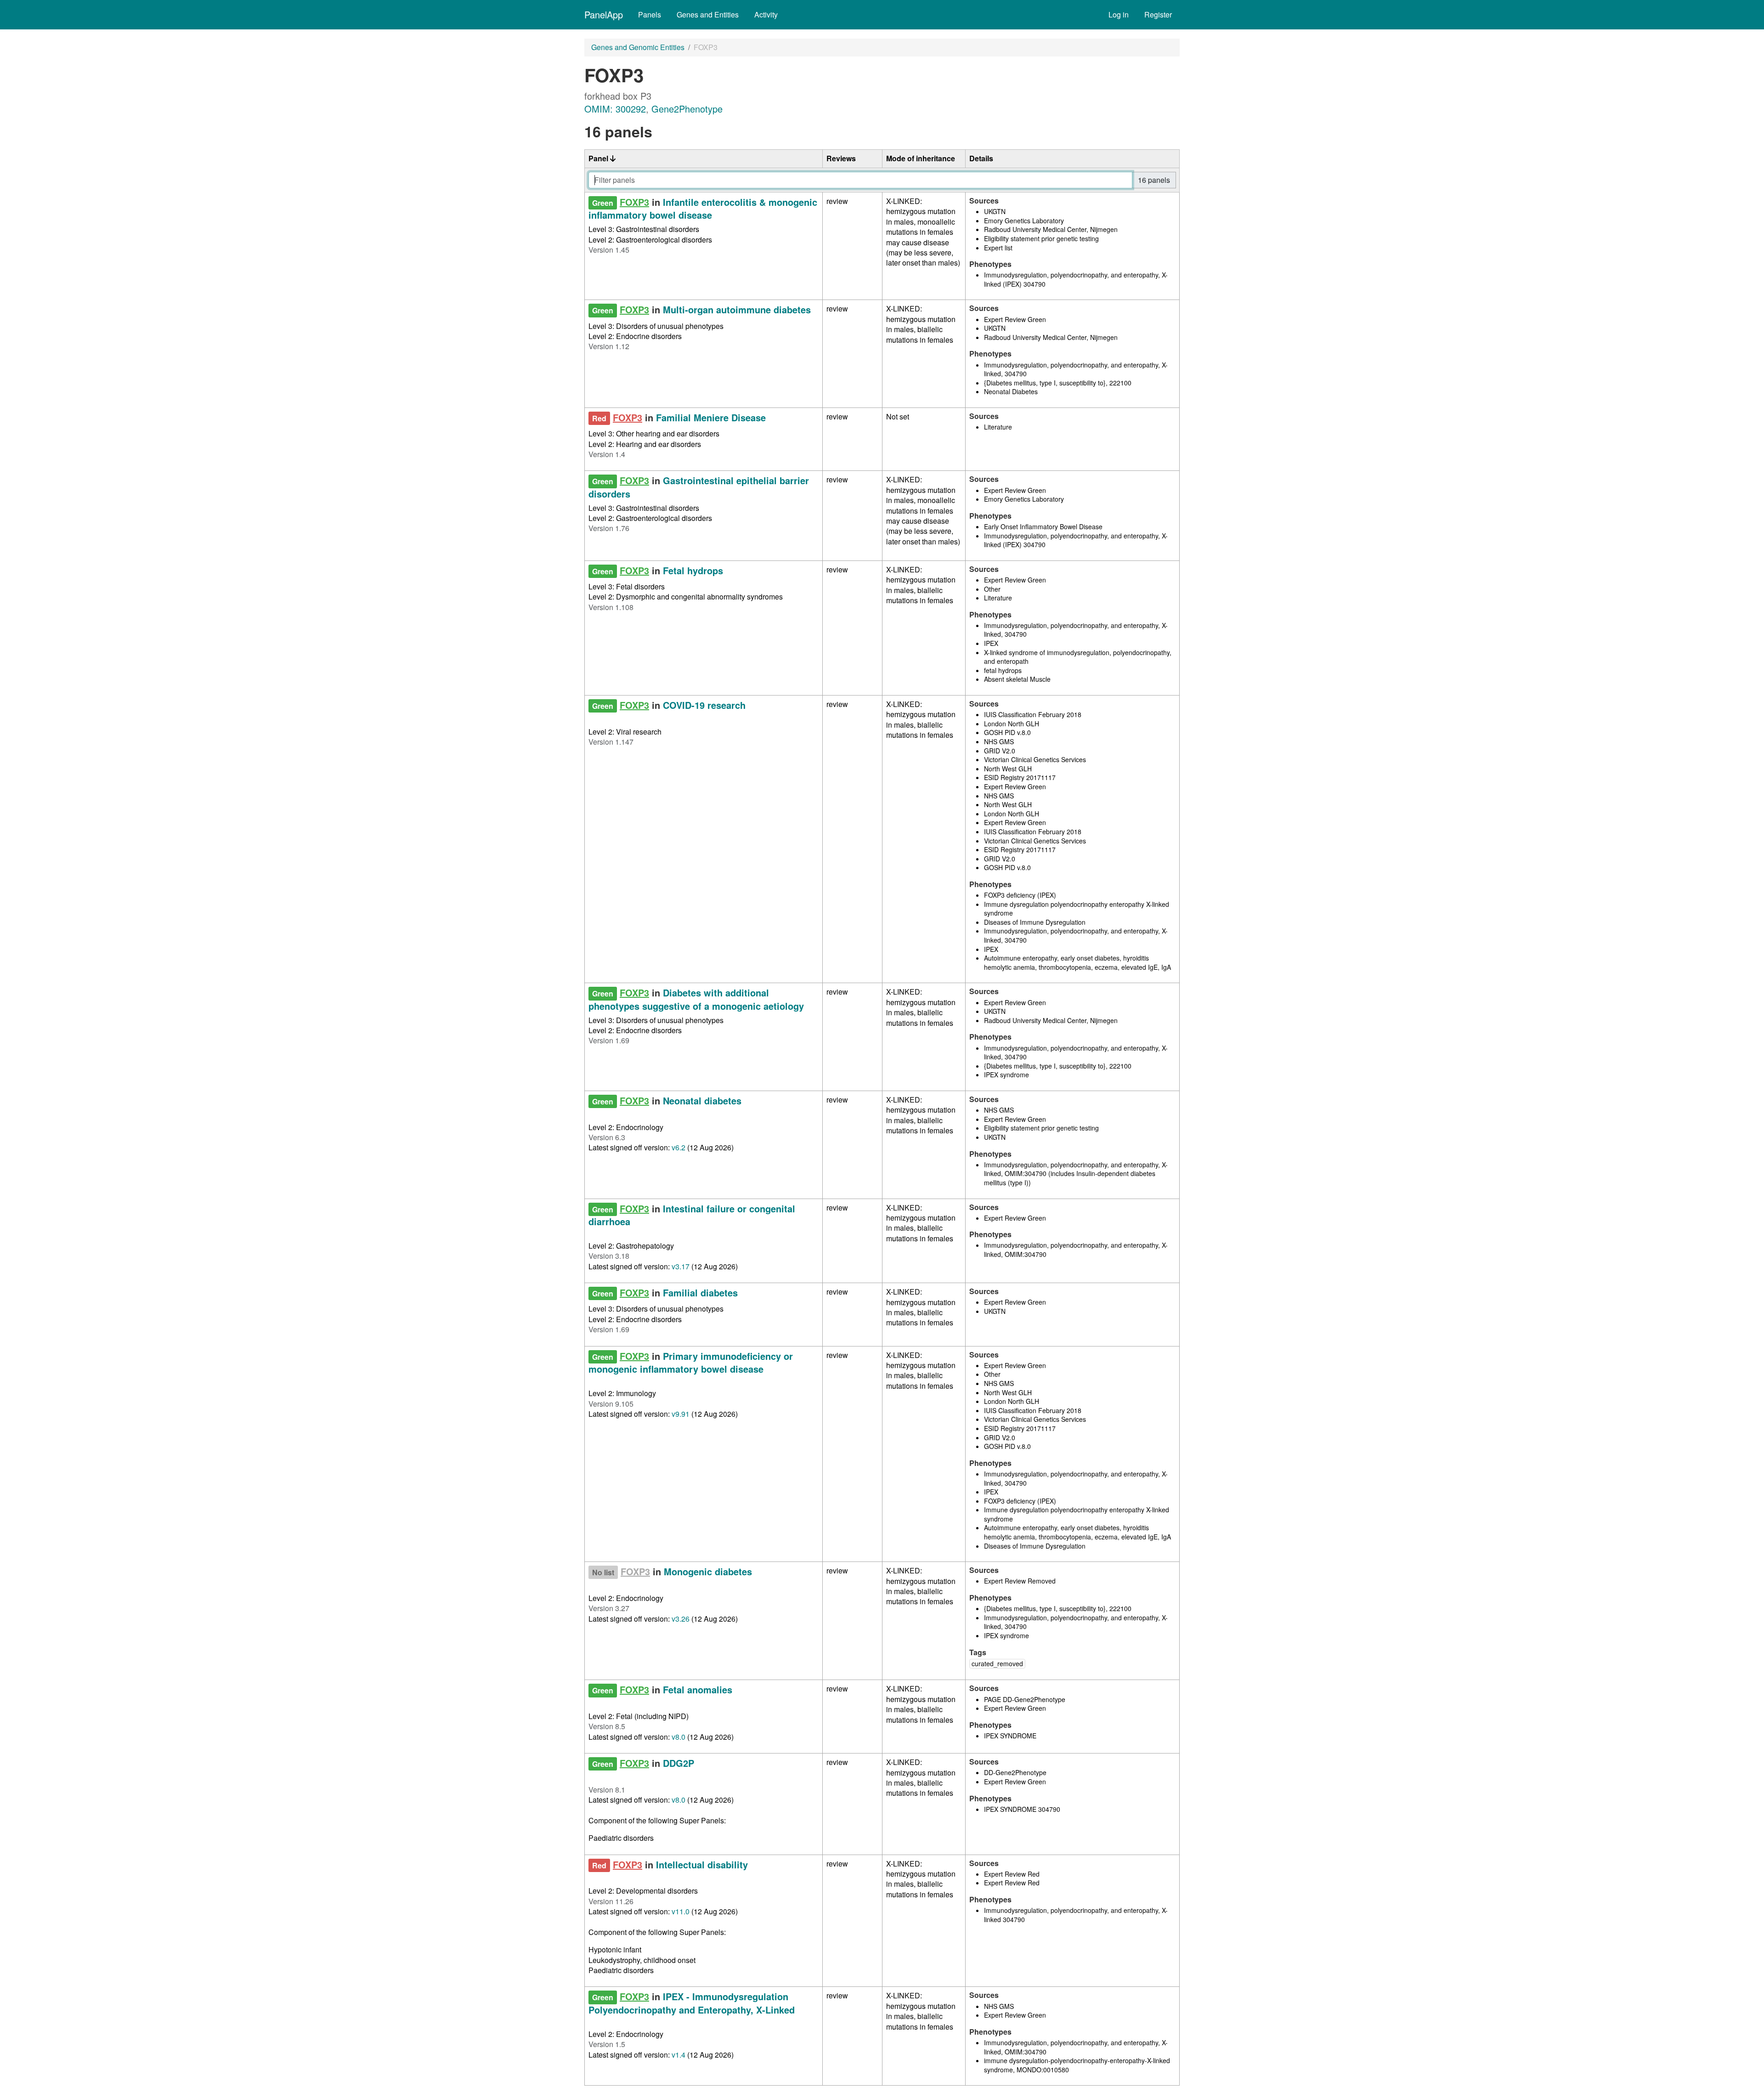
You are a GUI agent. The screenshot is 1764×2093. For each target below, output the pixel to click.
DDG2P (678, 1763)
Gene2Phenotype (687, 109)
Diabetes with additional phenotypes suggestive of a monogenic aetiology (696, 999)
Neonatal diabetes (702, 1100)
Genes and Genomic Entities (638, 47)
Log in (1119, 14)
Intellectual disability (702, 1864)
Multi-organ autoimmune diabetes (737, 309)
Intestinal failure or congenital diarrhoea (692, 1215)
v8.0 (678, 1737)
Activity (766, 14)
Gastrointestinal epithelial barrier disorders (699, 487)
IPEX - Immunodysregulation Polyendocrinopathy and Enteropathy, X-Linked (692, 2003)
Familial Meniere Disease (711, 417)
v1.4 (678, 2055)
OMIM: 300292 (615, 109)
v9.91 (681, 1414)
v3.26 (681, 1619)
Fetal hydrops (693, 570)
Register (1158, 14)
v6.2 (678, 1147)
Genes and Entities (708, 14)
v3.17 (681, 1266)
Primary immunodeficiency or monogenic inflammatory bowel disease (691, 1362)
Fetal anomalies (698, 1689)
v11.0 (681, 1911)
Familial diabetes (700, 1293)
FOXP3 (634, 202)
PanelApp (604, 14)
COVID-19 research (704, 705)
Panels (650, 14)
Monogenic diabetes (708, 1571)
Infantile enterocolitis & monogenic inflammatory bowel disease (703, 208)
